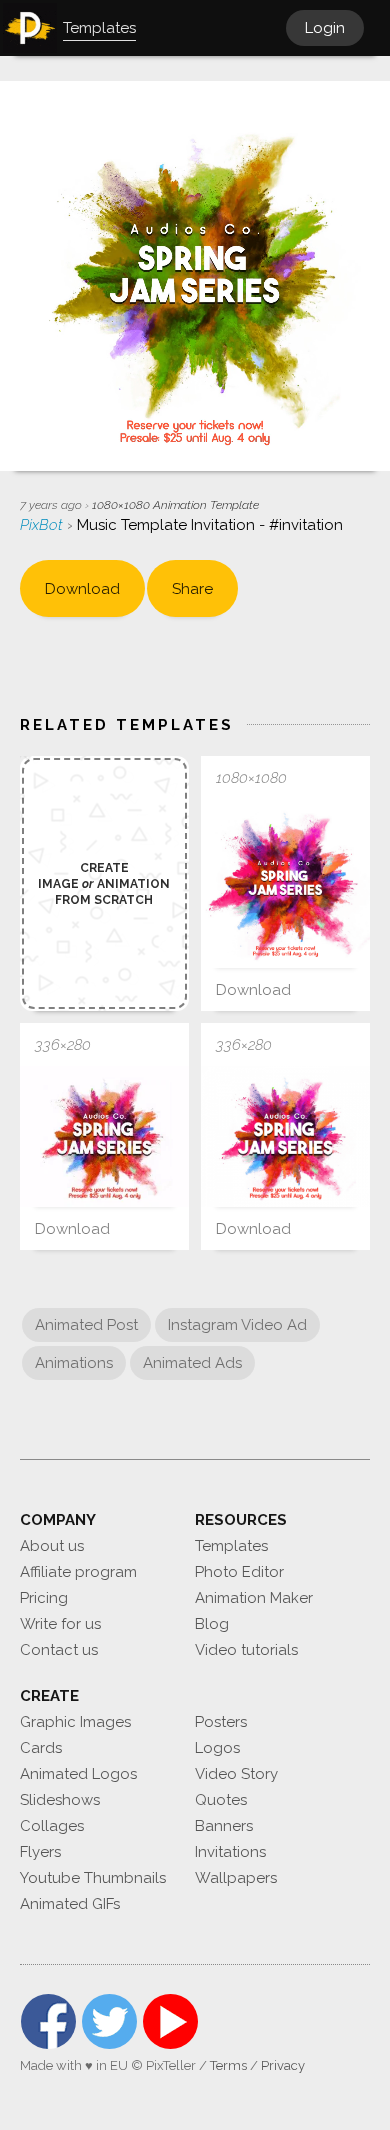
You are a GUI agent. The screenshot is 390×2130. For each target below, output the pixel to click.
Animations (74, 1363)
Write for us (60, 1624)
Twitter (109, 2021)
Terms (228, 2065)
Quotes (221, 1800)
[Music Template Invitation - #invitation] (285, 883)
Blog (212, 1624)
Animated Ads (192, 1363)
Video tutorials (246, 1650)
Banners (224, 1826)
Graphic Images (75, 1722)
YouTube (170, 2021)
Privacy (283, 2065)
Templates (231, 1546)
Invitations (230, 1852)
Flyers (40, 1852)
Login (325, 28)
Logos (217, 1748)
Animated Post (86, 1325)
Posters (221, 1722)
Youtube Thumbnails (93, 1878)
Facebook (48, 2021)
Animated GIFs (70, 1904)
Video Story (236, 1774)
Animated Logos (78, 1774)
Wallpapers (236, 1878)
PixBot (43, 525)
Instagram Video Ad (237, 1325)
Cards (41, 1748)
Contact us (59, 1650)
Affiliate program (78, 1572)
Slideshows (60, 1800)
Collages (52, 1826)
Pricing (44, 1598)
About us (52, 1546)
